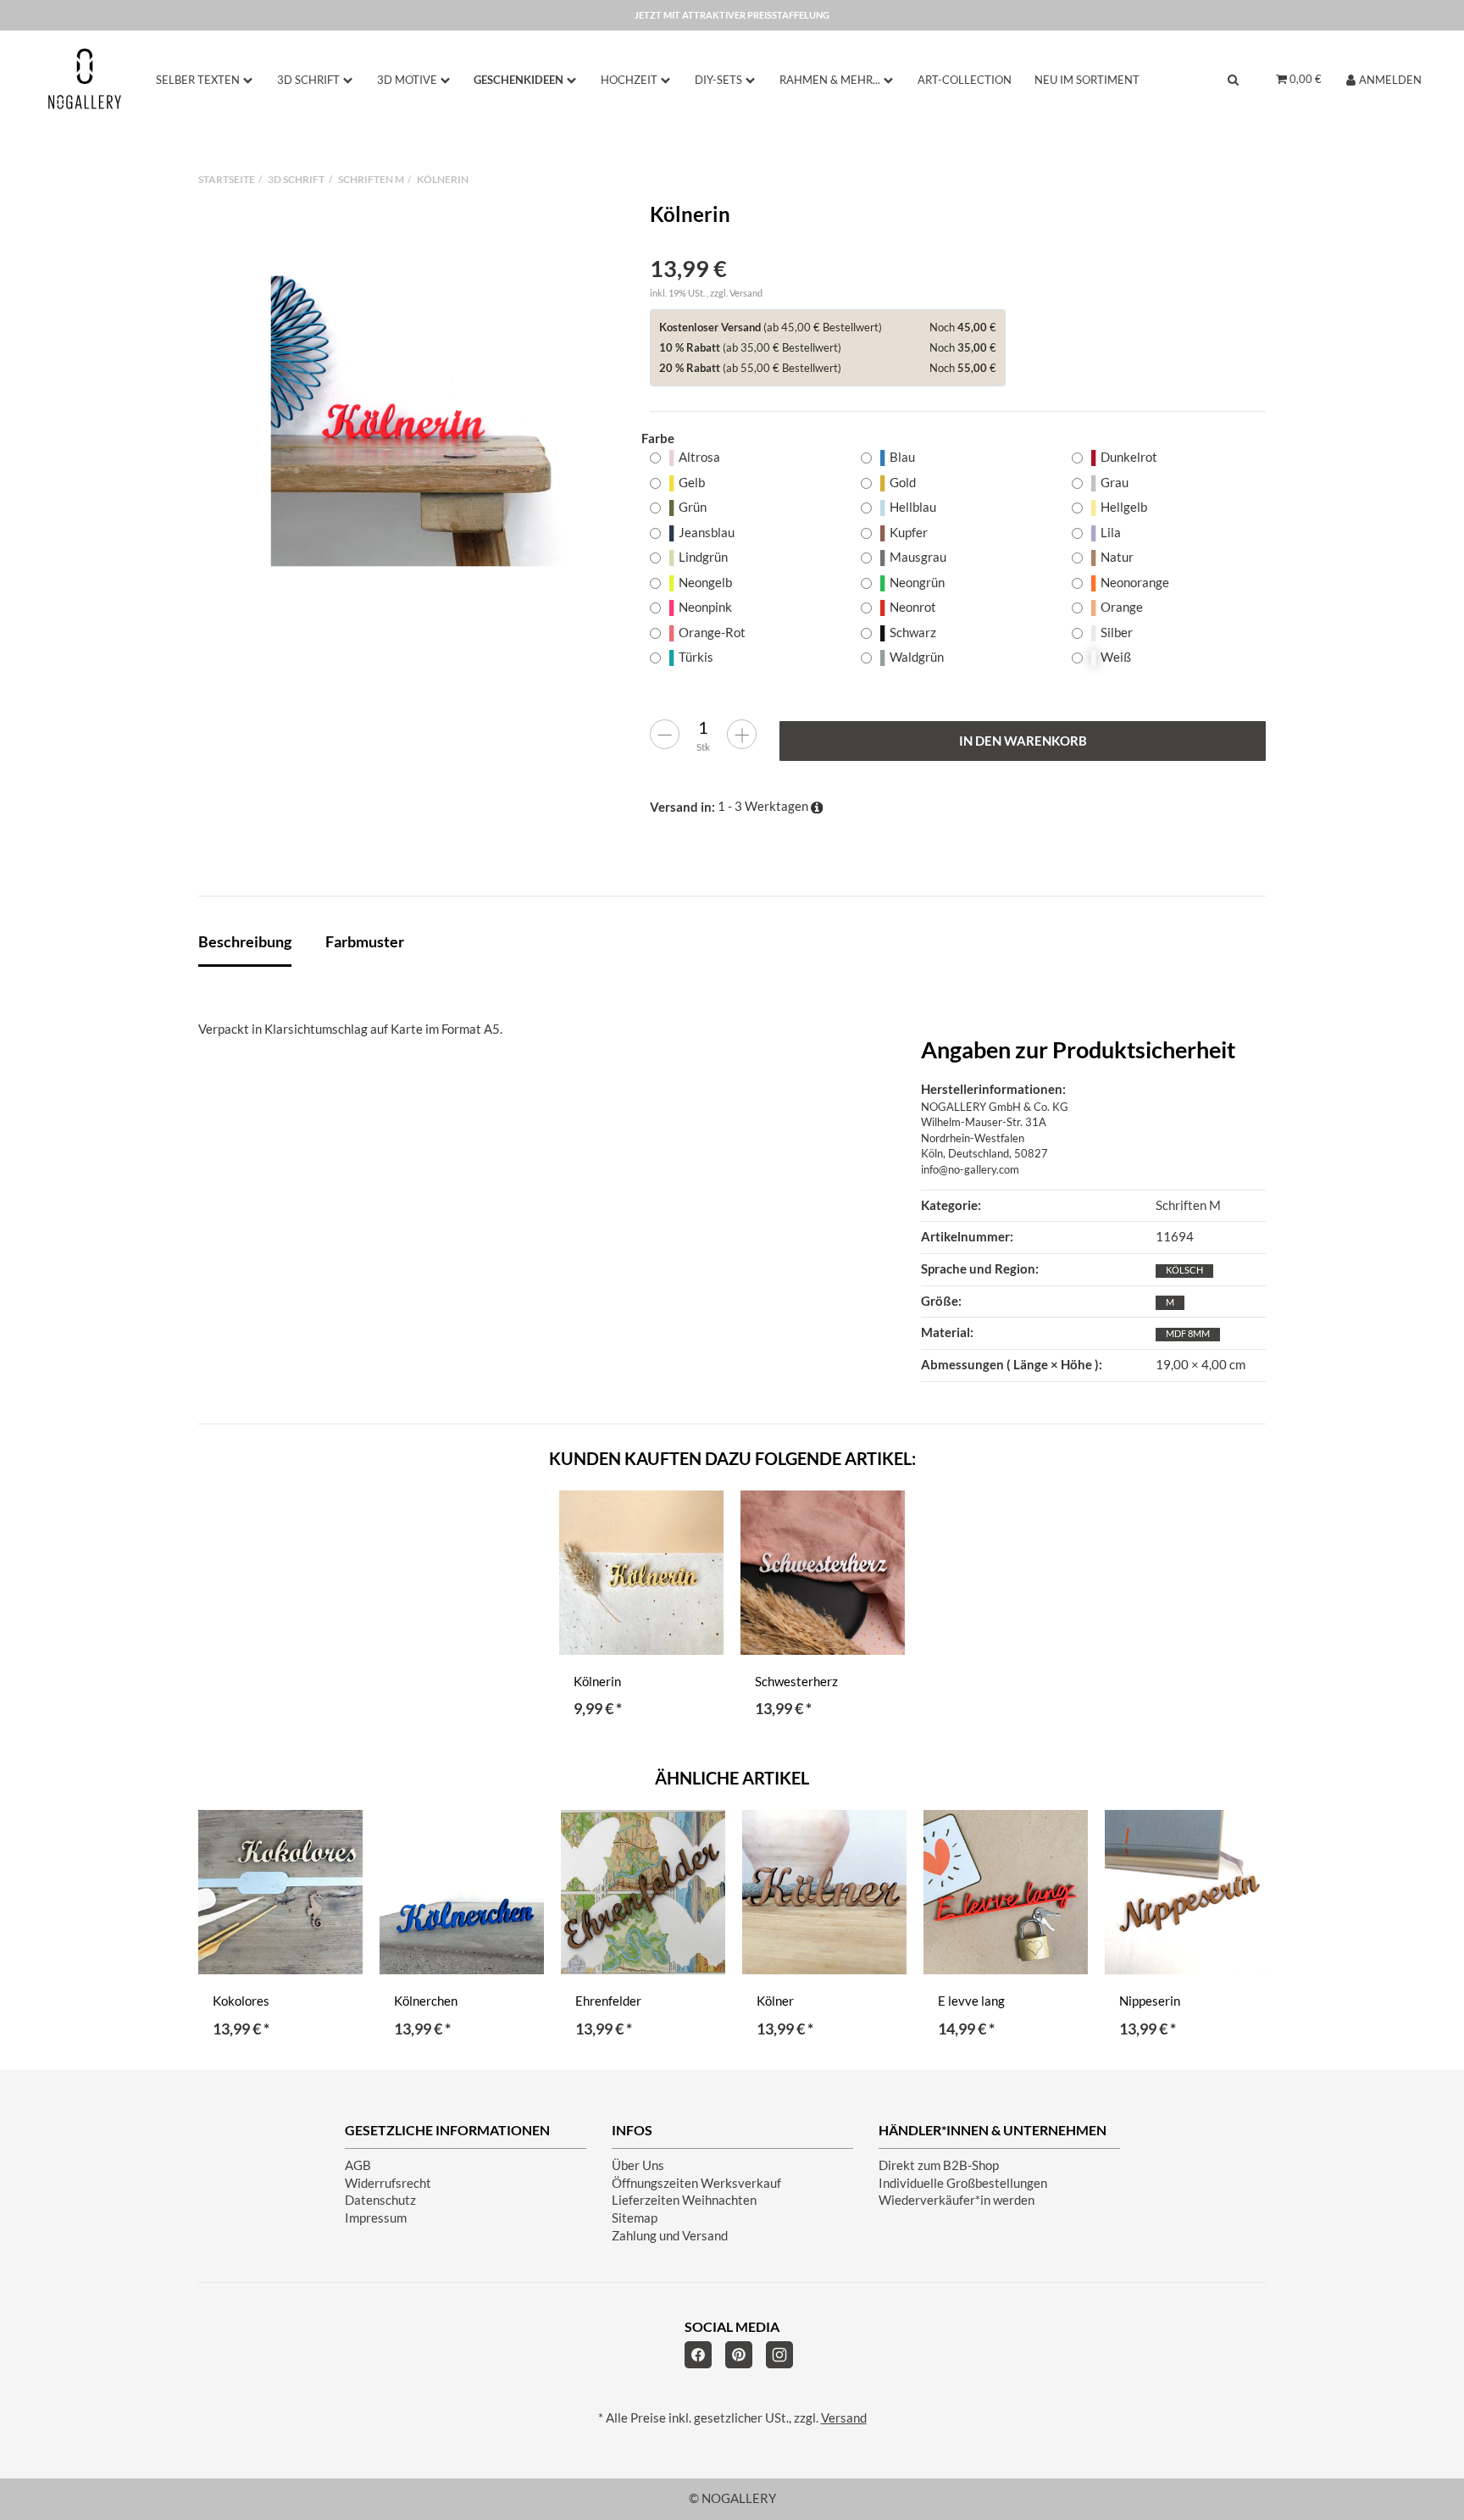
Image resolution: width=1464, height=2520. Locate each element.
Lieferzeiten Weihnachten (684, 2200)
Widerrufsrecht (388, 2183)
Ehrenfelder (608, 2001)
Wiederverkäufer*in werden (957, 2200)
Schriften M (1188, 1205)
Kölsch (1184, 1270)
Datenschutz (380, 2200)
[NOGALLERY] (85, 79)
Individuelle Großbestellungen (963, 2183)
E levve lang (971, 2001)
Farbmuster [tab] (365, 941)
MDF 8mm (1188, 1333)
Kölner (775, 2001)
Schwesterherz (796, 1682)
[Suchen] (1233, 79)
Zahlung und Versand (670, 2236)
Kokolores (241, 2001)
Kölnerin (597, 1682)
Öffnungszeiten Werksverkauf (696, 2183)
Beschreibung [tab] (245, 941)
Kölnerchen (426, 2001)
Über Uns (638, 2165)
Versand (746, 293)
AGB (358, 2165)
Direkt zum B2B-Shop (939, 2165)
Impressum (376, 2218)
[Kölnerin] (416, 421)
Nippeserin (1150, 2001)
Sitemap (635, 2218)
